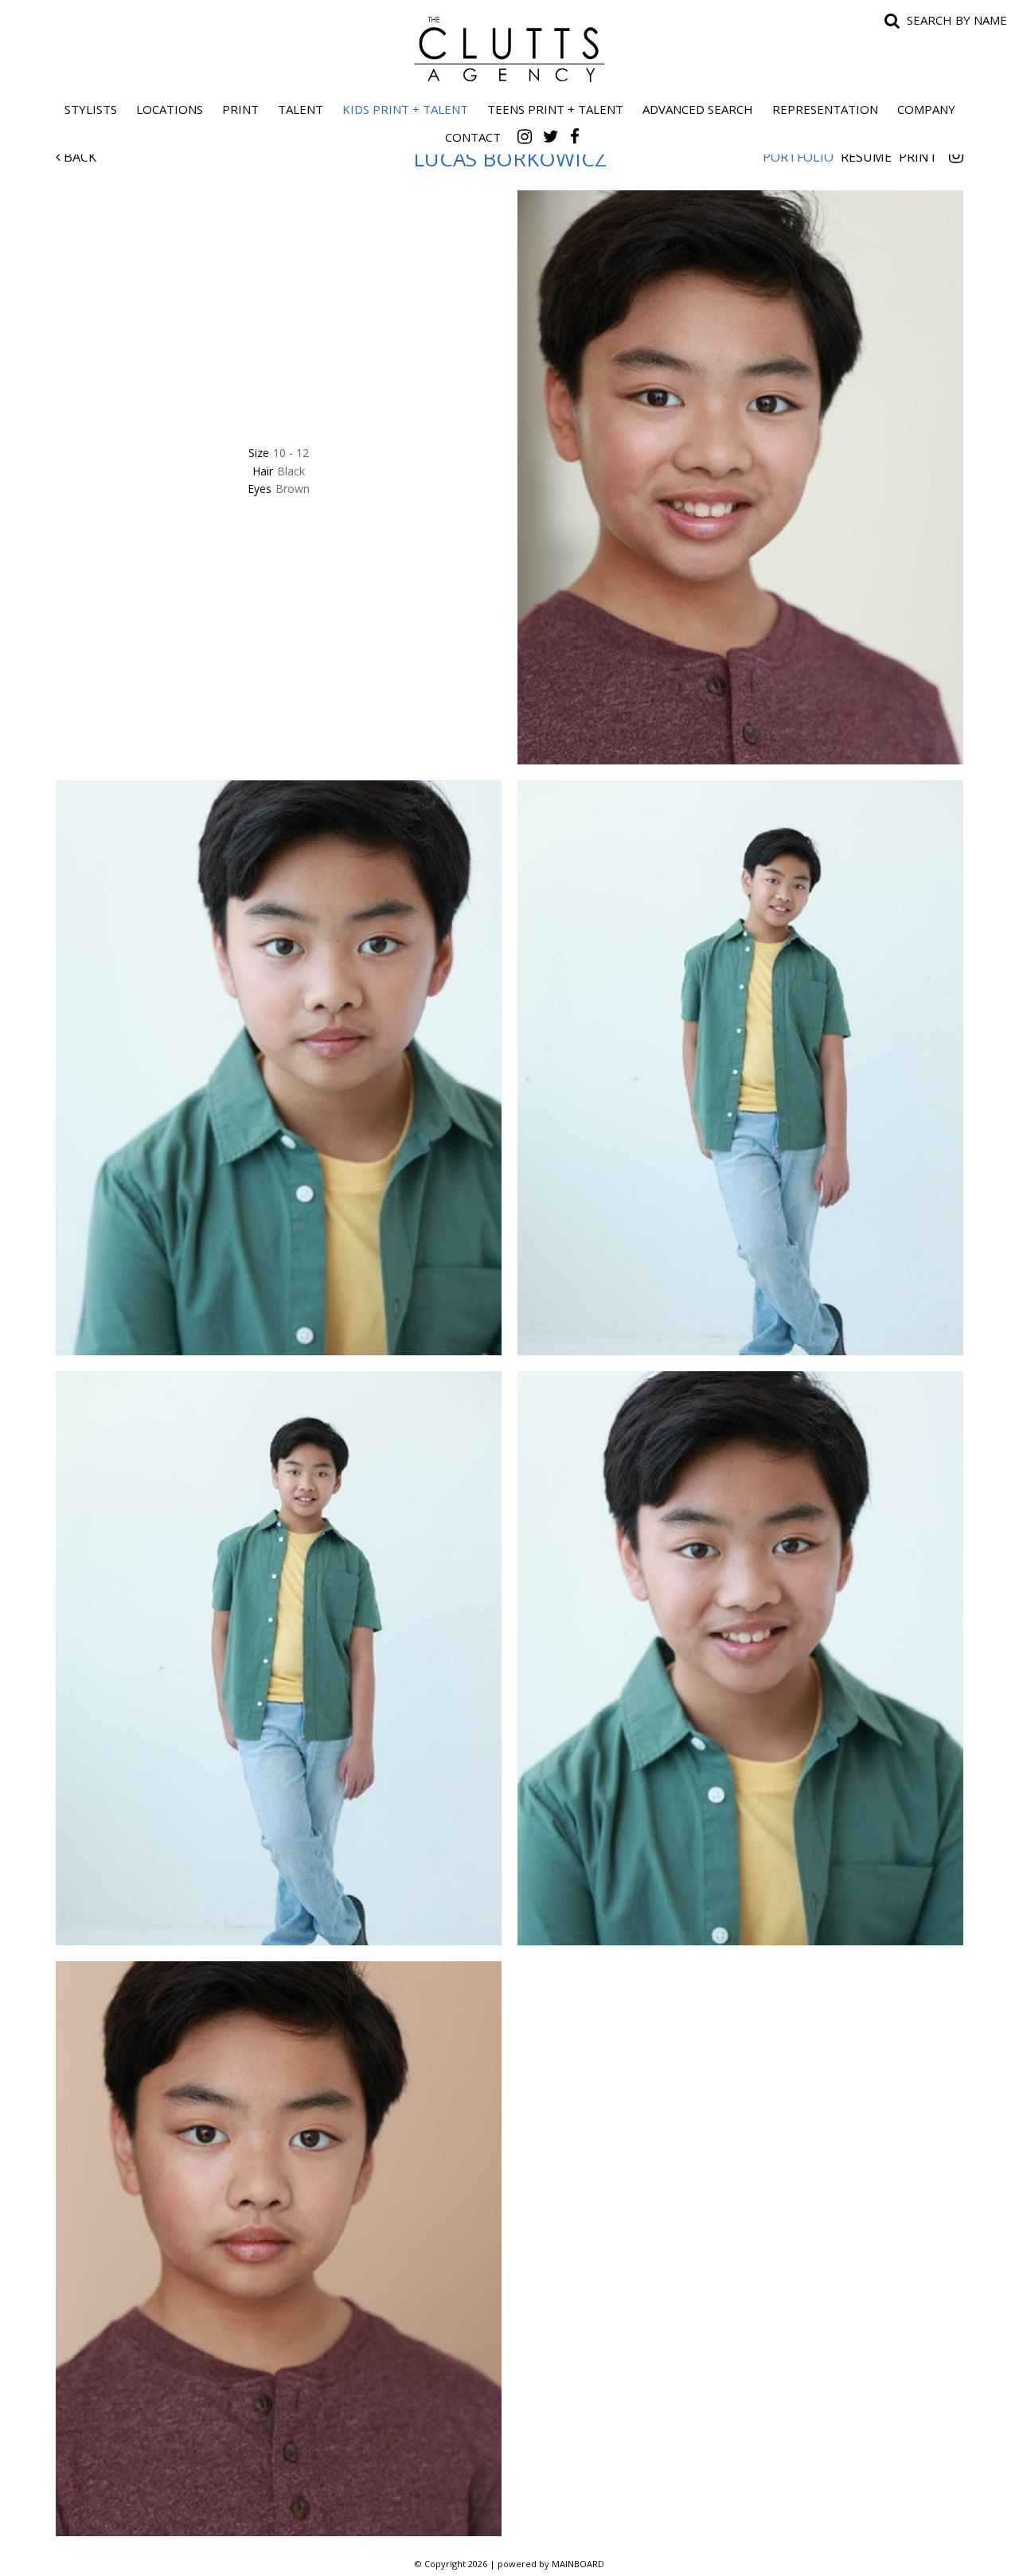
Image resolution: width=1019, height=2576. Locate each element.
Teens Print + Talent (555, 109)
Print (240, 109)
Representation (825, 109)
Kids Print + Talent (405, 109)
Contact (473, 137)
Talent (301, 109)
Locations (170, 109)
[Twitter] (551, 136)
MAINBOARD (578, 2564)
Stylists (91, 109)
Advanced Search (698, 109)
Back (78, 157)
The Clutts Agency (509, 49)
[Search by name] (892, 20)
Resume (866, 157)
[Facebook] (575, 136)
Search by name (957, 20)
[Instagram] (525, 136)
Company (926, 109)
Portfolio (798, 157)
